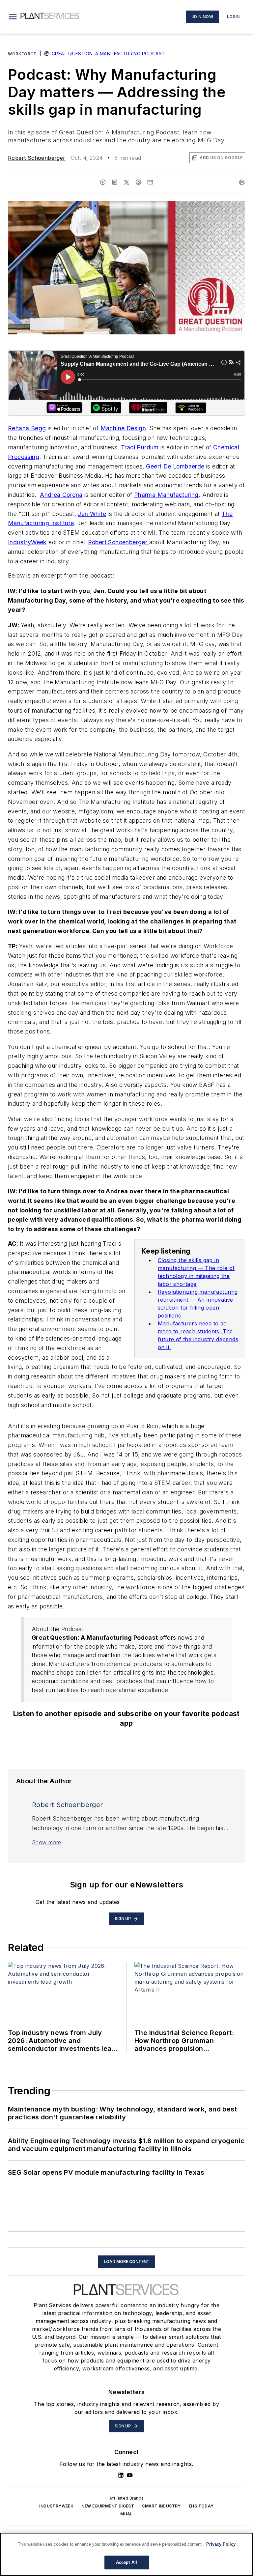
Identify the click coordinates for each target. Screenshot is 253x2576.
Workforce (22, 54)
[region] (126, 2554)
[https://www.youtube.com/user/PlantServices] (130, 2475)
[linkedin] (115, 182)
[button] (13, 17)
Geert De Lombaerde (175, 466)
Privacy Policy (221, 2544)
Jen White (92, 514)
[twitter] (126, 182)
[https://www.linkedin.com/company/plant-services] (121, 2475)
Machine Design (123, 428)
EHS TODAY (201, 2506)
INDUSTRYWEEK (56, 2506)
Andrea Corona (61, 495)
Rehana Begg (27, 428)
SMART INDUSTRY (161, 2506)
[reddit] (138, 182)
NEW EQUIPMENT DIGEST (108, 2506)
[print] (242, 182)
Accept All (126, 2562)
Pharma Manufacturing (166, 495)
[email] (150, 182)
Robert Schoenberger (37, 158)
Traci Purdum (139, 447)
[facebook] (103, 182)
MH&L (126, 2514)
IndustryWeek (27, 542)
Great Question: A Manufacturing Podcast (108, 54)
